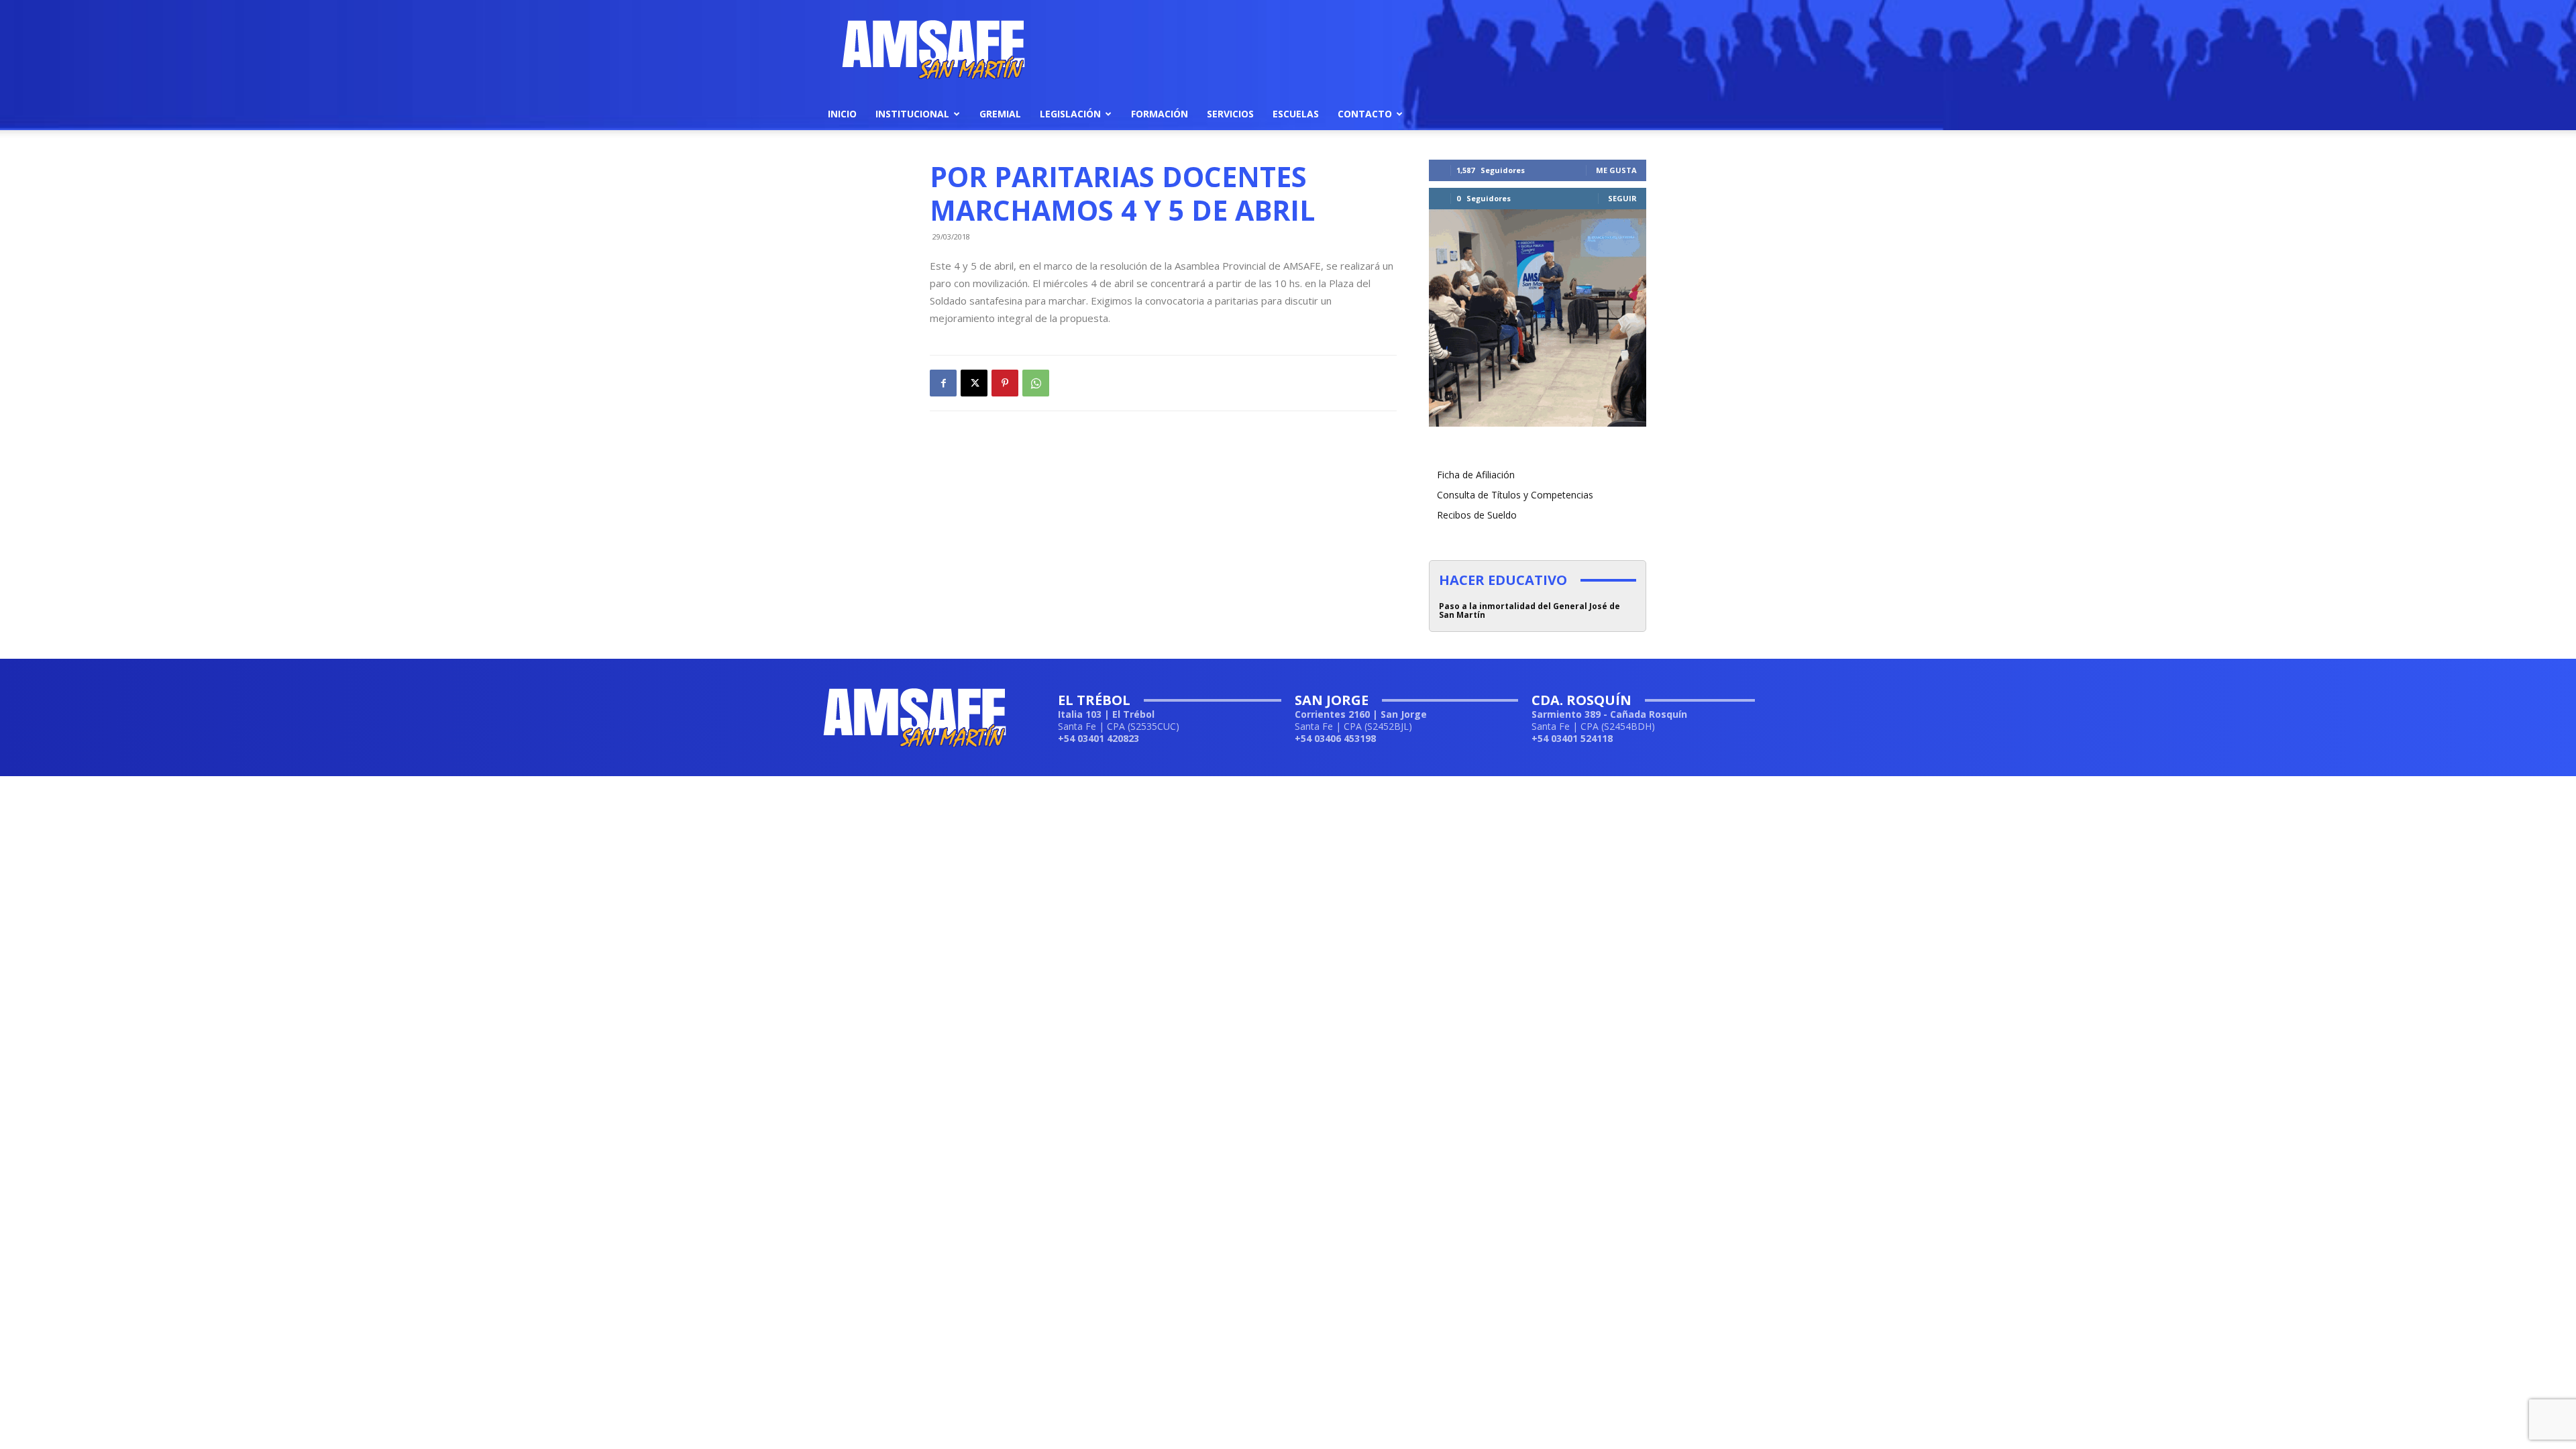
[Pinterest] (1005, 383)
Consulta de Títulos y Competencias (1515, 495)
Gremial (1000, 114)
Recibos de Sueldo (1477, 515)
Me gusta (1616, 170)
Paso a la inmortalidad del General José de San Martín (1529, 610)
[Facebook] (943, 383)
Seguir (1622, 198)
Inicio (842, 114)
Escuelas (1296, 114)
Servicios (1230, 114)
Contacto (1365, 114)
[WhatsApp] (1036, 383)
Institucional (912, 114)
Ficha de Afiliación (1476, 475)
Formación (1160, 114)
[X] (974, 383)
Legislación (1070, 114)
